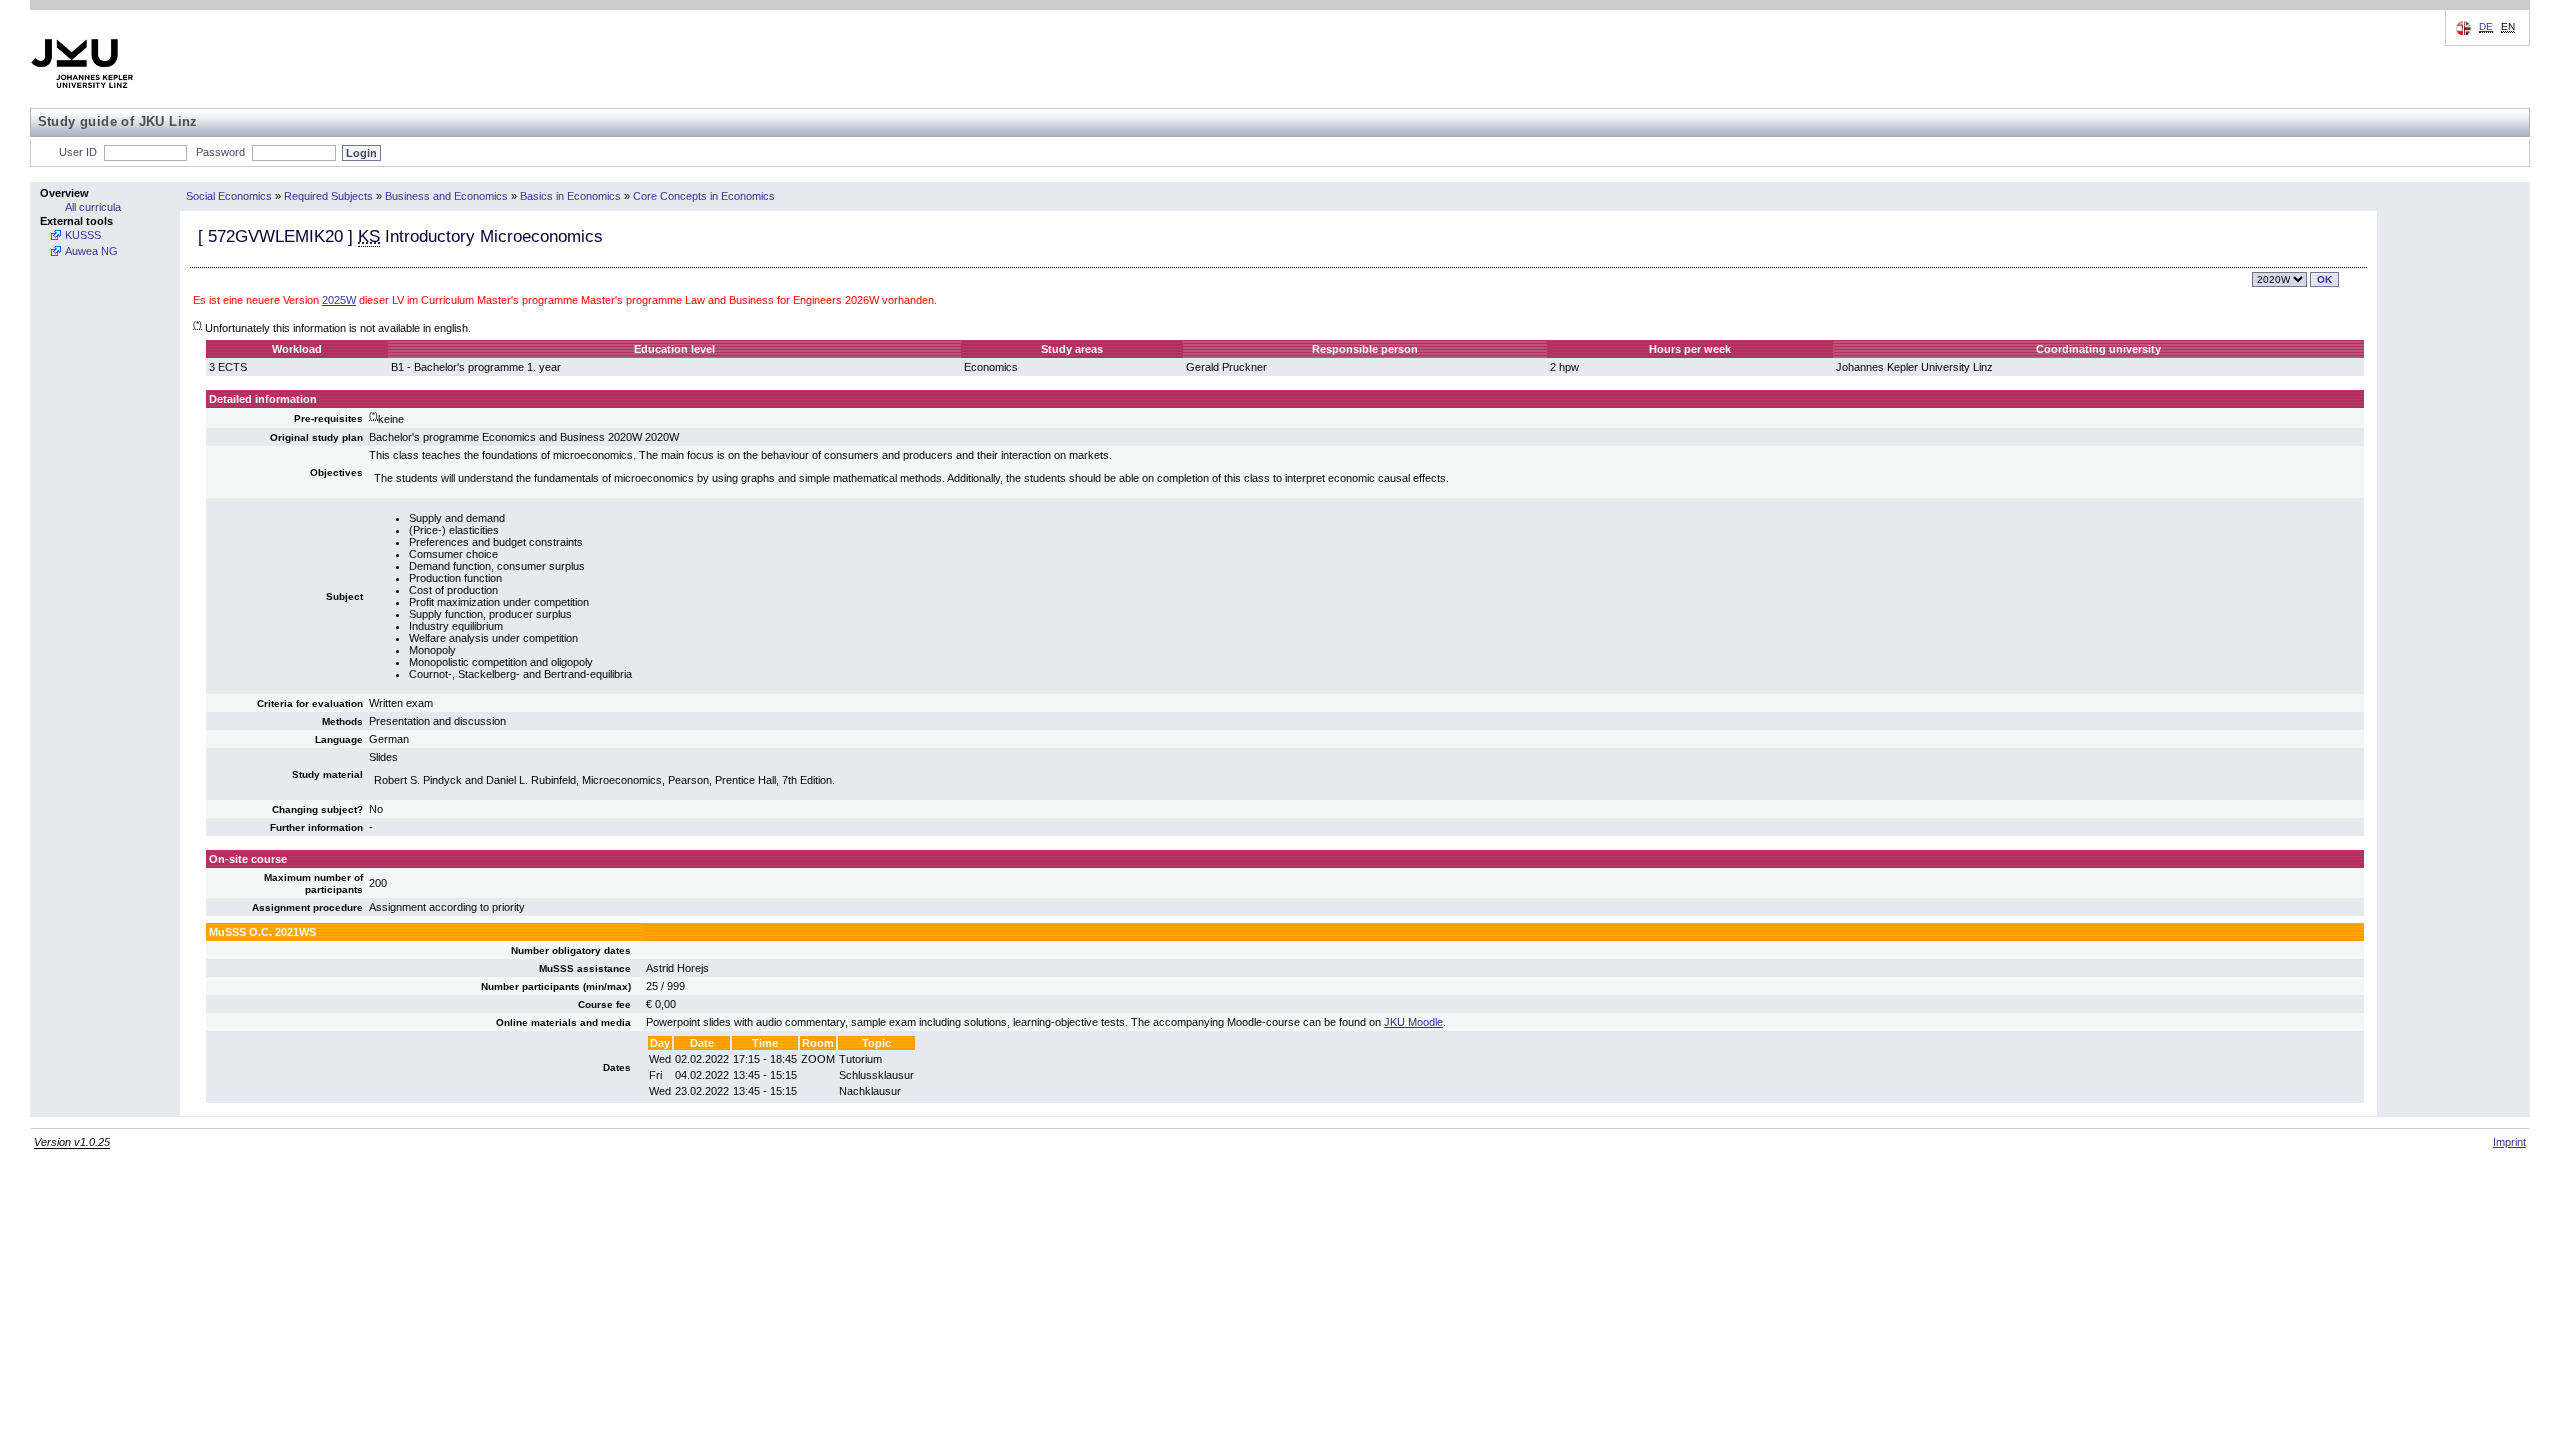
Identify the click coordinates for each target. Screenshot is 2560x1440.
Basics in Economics (570, 196)
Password (220, 152)
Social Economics (229, 196)
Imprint (2509, 1142)
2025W (339, 300)
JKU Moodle (1413, 1022)
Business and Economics (446, 196)
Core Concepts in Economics (704, 196)
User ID (78, 152)
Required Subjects (328, 196)
